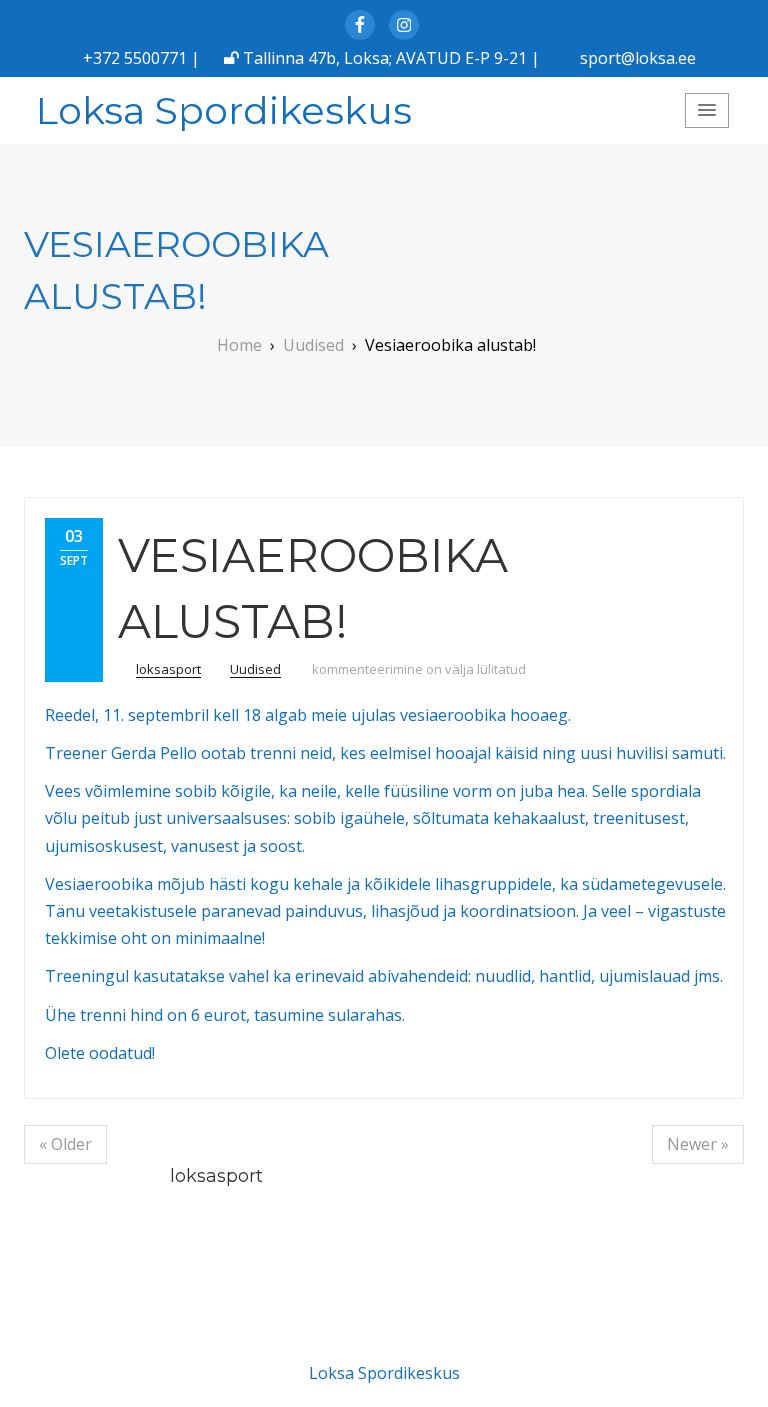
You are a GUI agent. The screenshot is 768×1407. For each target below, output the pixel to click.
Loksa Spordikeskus (224, 110)
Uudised (255, 669)
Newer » (698, 1144)
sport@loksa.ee (638, 58)
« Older (65, 1144)
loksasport (168, 669)
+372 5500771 (135, 58)
